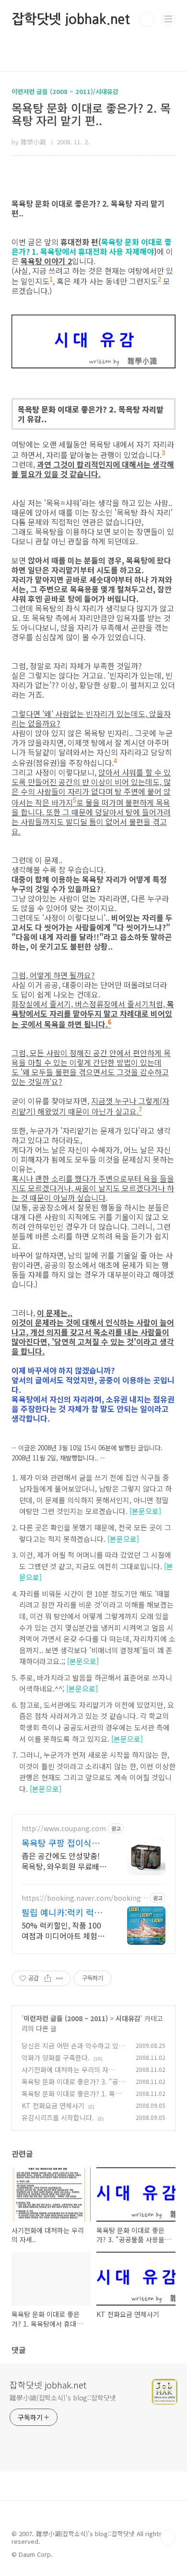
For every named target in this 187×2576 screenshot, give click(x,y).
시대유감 (128, 2018)
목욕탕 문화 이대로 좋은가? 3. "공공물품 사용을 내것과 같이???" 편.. (73, 2087)
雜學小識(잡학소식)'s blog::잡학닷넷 (63, 2398)
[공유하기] (48, 1978)
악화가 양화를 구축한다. (56, 2058)
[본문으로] (145, 1511)
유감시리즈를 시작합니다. (58, 2117)
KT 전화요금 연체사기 (53, 2105)
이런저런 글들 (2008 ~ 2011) (66, 2018)
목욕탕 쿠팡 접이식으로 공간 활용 (65, 1843)
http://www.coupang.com (64, 1829)
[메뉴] (168, 19)
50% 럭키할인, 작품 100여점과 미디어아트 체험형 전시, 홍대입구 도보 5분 (63, 1930)
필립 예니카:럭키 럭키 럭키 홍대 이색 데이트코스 (62, 1912)
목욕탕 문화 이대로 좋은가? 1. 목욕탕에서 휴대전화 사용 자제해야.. (71, 2099)
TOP (168, 2538)
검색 (147, 19)
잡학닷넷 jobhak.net (71, 19)
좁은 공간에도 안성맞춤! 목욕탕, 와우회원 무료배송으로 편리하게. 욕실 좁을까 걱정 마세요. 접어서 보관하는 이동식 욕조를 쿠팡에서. (64, 1861)
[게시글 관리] (60, 1978)
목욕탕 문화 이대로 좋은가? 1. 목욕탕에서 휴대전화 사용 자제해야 (92, 247)
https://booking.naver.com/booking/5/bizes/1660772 (83, 1898)
